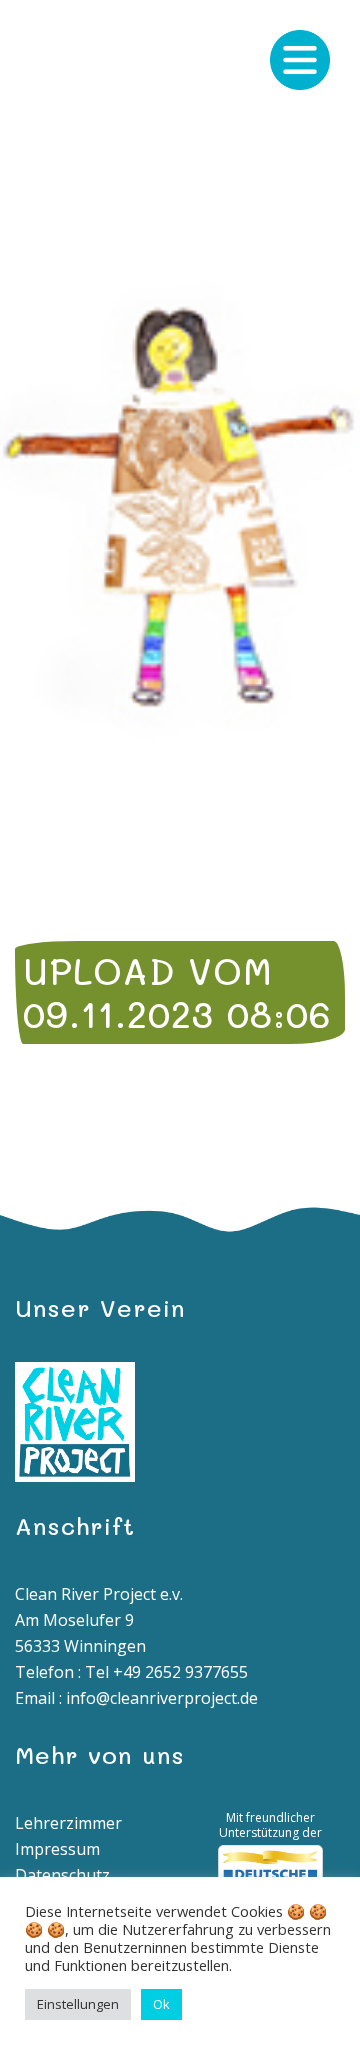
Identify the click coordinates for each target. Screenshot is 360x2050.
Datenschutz (62, 1875)
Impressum (57, 1849)
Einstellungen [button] (78, 2004)
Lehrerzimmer (68, 1823)
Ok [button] (161, 2004)
